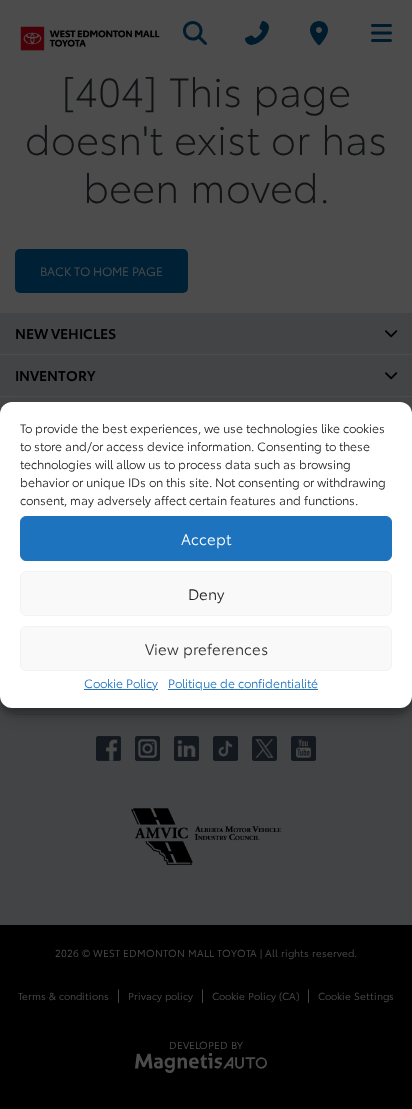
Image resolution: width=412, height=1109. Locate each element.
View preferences (206, 648)
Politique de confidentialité (243, 682)
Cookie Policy (121, 682)
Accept (206, 538)
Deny (206, 593)
